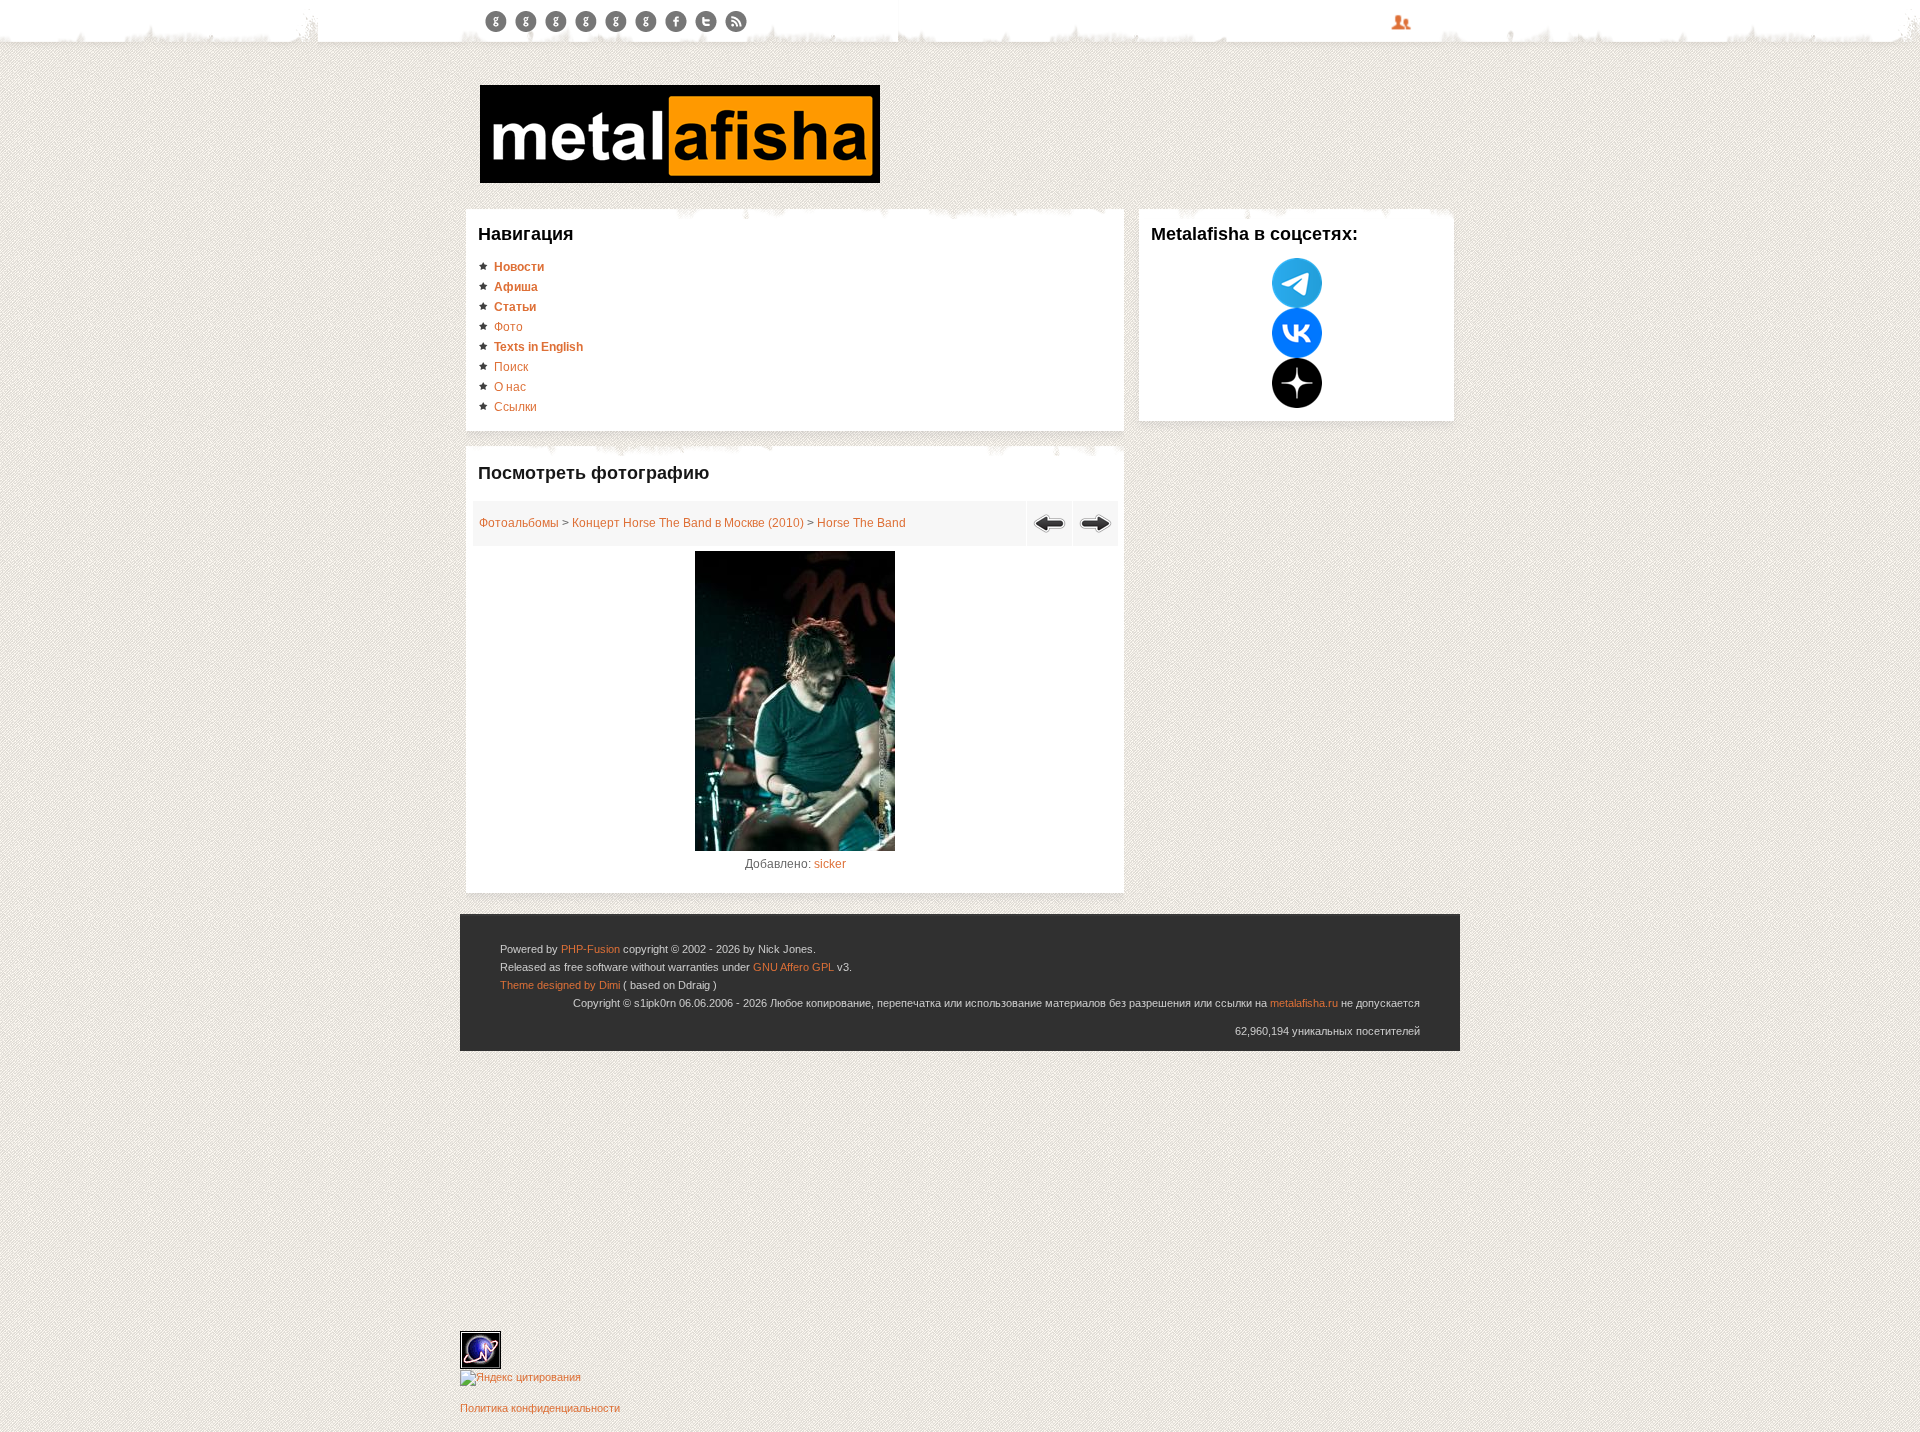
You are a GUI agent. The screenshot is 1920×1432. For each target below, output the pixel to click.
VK (556, 22)
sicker (830, 864)
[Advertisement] (960, 1191)
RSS (736, 22)
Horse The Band (861, 523)
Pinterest (616, 22)
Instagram (526, 22)
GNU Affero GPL (793, 967)
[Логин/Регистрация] (1404, 29)
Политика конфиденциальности (540, 1408)
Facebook (676, 22)
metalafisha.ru (1304, 1003)
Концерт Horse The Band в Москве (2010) (688, 523)
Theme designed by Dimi (560, 985)
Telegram (496, 22)
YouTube (586, 22)
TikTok (646, 22)
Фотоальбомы (519, 523)
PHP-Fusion (590, 949)
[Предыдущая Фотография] (1049, 536)
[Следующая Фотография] (1095, 536)
